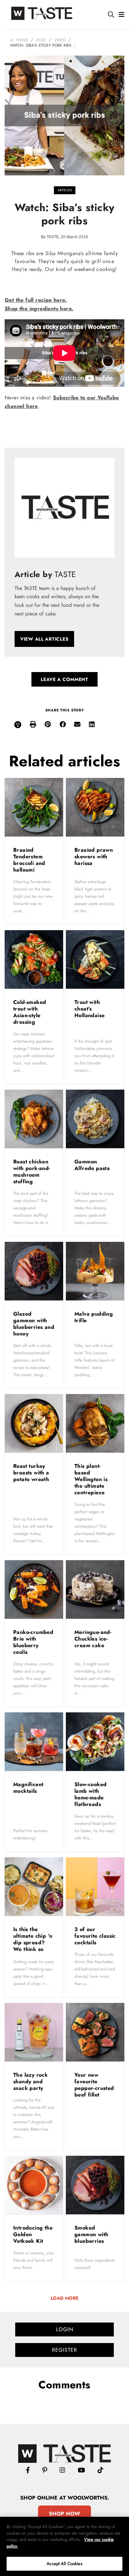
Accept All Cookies (64, 2564)
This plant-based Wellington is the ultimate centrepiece (91, 1479)
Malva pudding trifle (94, 1317)
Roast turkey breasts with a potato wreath (32, 1473)
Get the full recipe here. (36, 300)
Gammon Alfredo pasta (93, 1165)
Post (41, 40)
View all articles (44, 639)
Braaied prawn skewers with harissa (94, 857)
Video (60, 40)
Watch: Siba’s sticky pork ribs (41, 45)
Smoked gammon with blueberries (91, 2234)
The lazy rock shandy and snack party (30, 2081)
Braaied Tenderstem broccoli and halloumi (29, 860)
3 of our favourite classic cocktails (95, 1936)
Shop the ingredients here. (39, 309)
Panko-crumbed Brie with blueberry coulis (33, 1642)
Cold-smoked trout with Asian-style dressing (30, 1012)
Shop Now (64, 2514)
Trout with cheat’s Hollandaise (90, 1009)
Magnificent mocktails (28, 1788)
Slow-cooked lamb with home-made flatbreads (90, 1794)
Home (22, 40)
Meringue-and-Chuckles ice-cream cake (93, 1639)
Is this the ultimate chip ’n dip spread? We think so (33, 1939)
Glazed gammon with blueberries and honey (34, 1324)
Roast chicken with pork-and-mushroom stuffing (32, 1172)
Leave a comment (64, 679)
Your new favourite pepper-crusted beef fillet (94, 2085)
